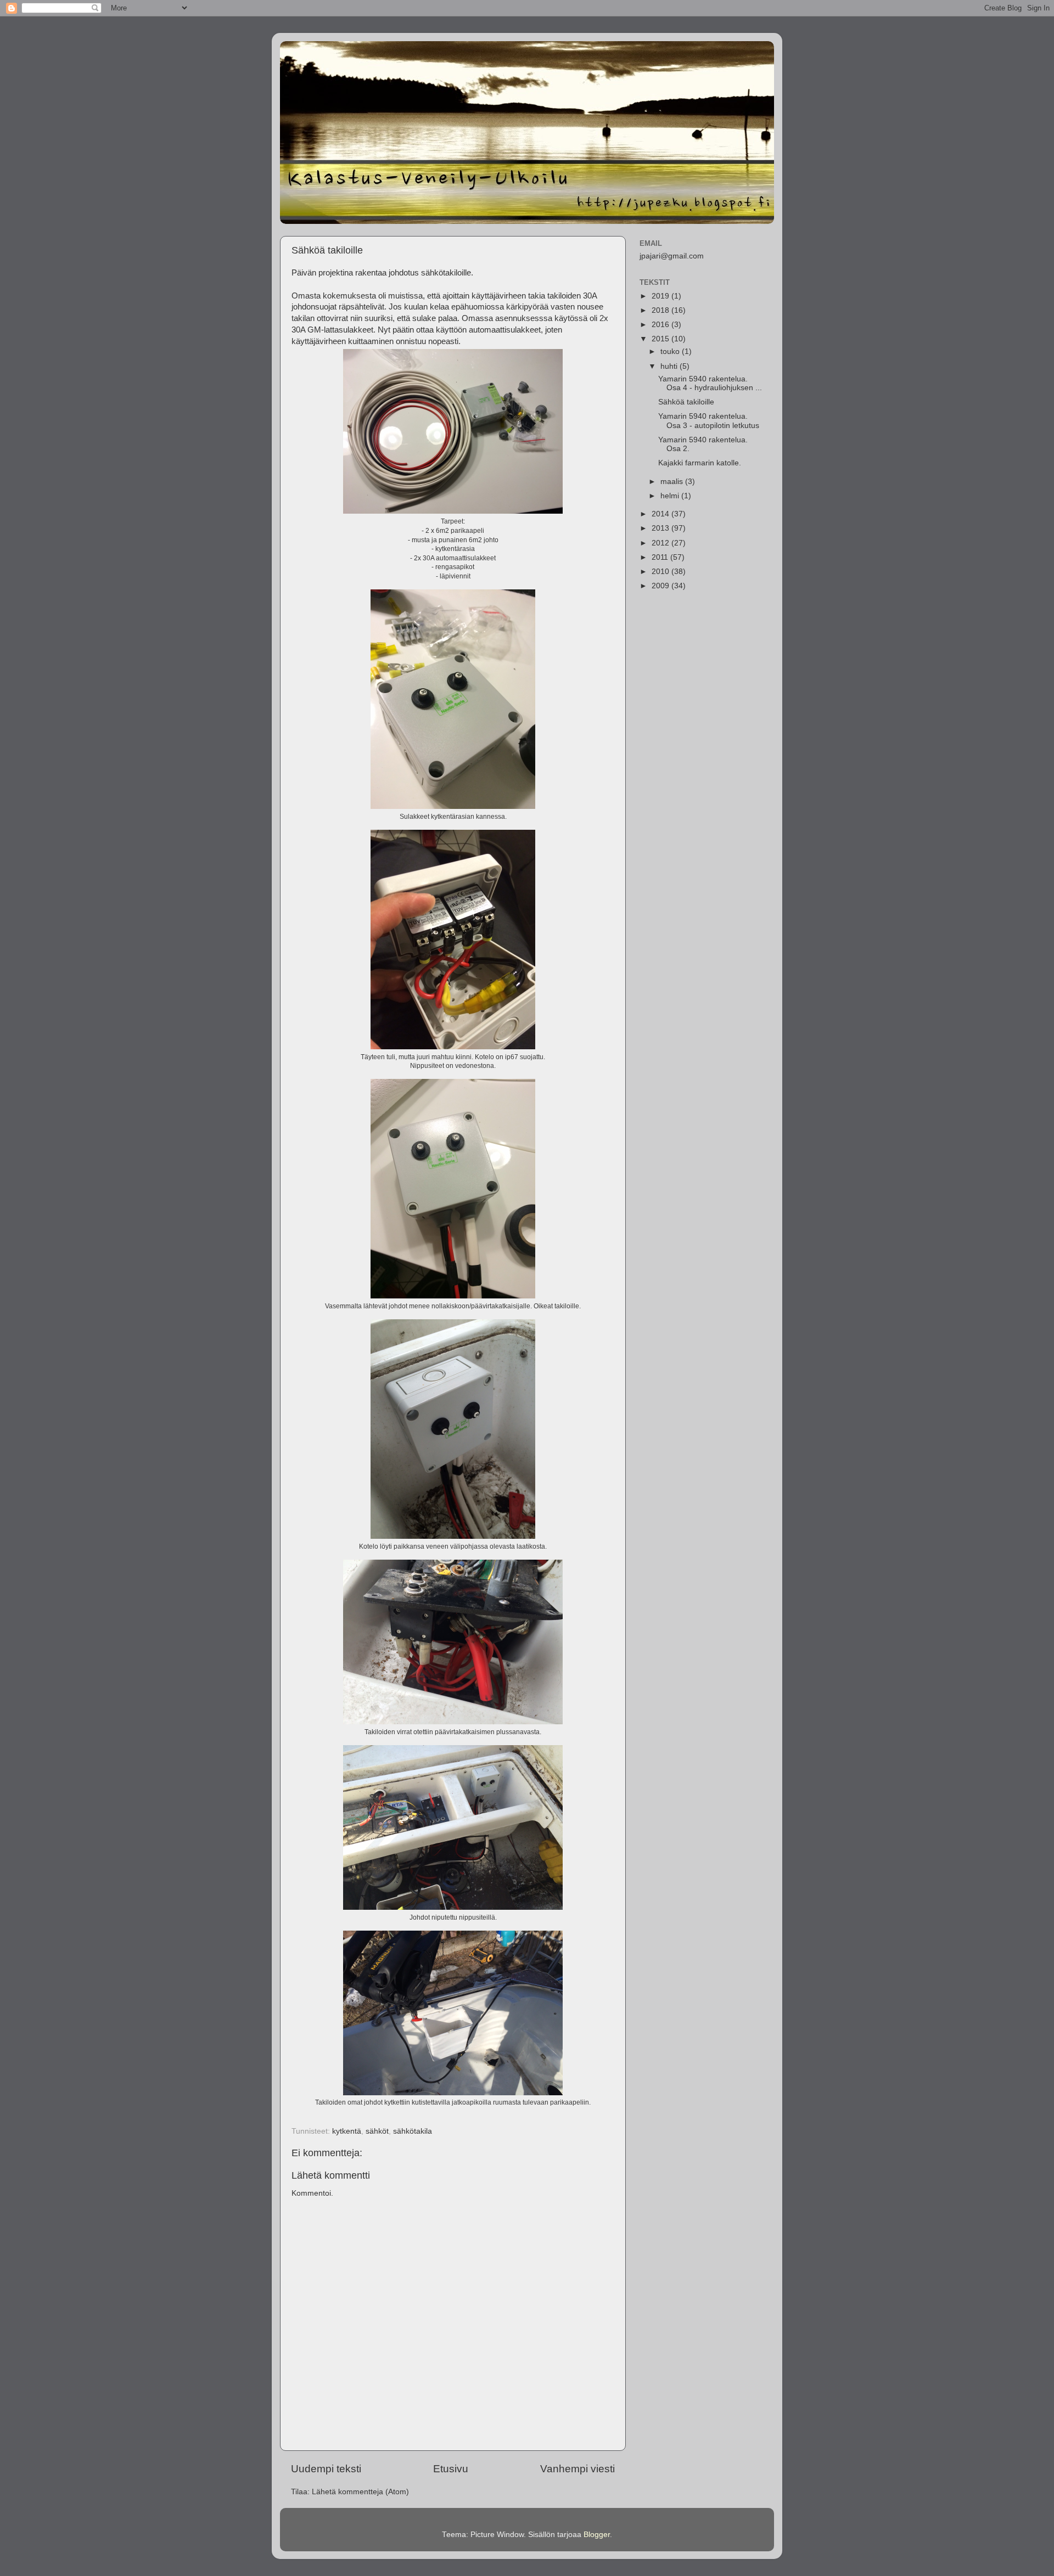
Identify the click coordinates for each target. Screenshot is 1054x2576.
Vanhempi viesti (578, 2469)
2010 (661, 572)
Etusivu (451, 2469)
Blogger (597, 2535)
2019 (661, 296)
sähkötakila (413, 2131)
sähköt (377, 2131)
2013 (661, 528)
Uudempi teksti (326, 2469)
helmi (671, 496)
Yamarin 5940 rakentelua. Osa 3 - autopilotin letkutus (709, 421)
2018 (661, 310)
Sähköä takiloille (686, 402)
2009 (661, 586)
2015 (661, 339)
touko (671, 351)
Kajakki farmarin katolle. (700, 463)
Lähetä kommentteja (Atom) (360, 2492)
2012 (661, 543)
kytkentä (347, 2131)
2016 (661, 325)
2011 (661, 557)
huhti (670, 366)
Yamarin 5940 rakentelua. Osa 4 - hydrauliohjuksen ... (710, 383)
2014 (661, 514)
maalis (673, 482)
